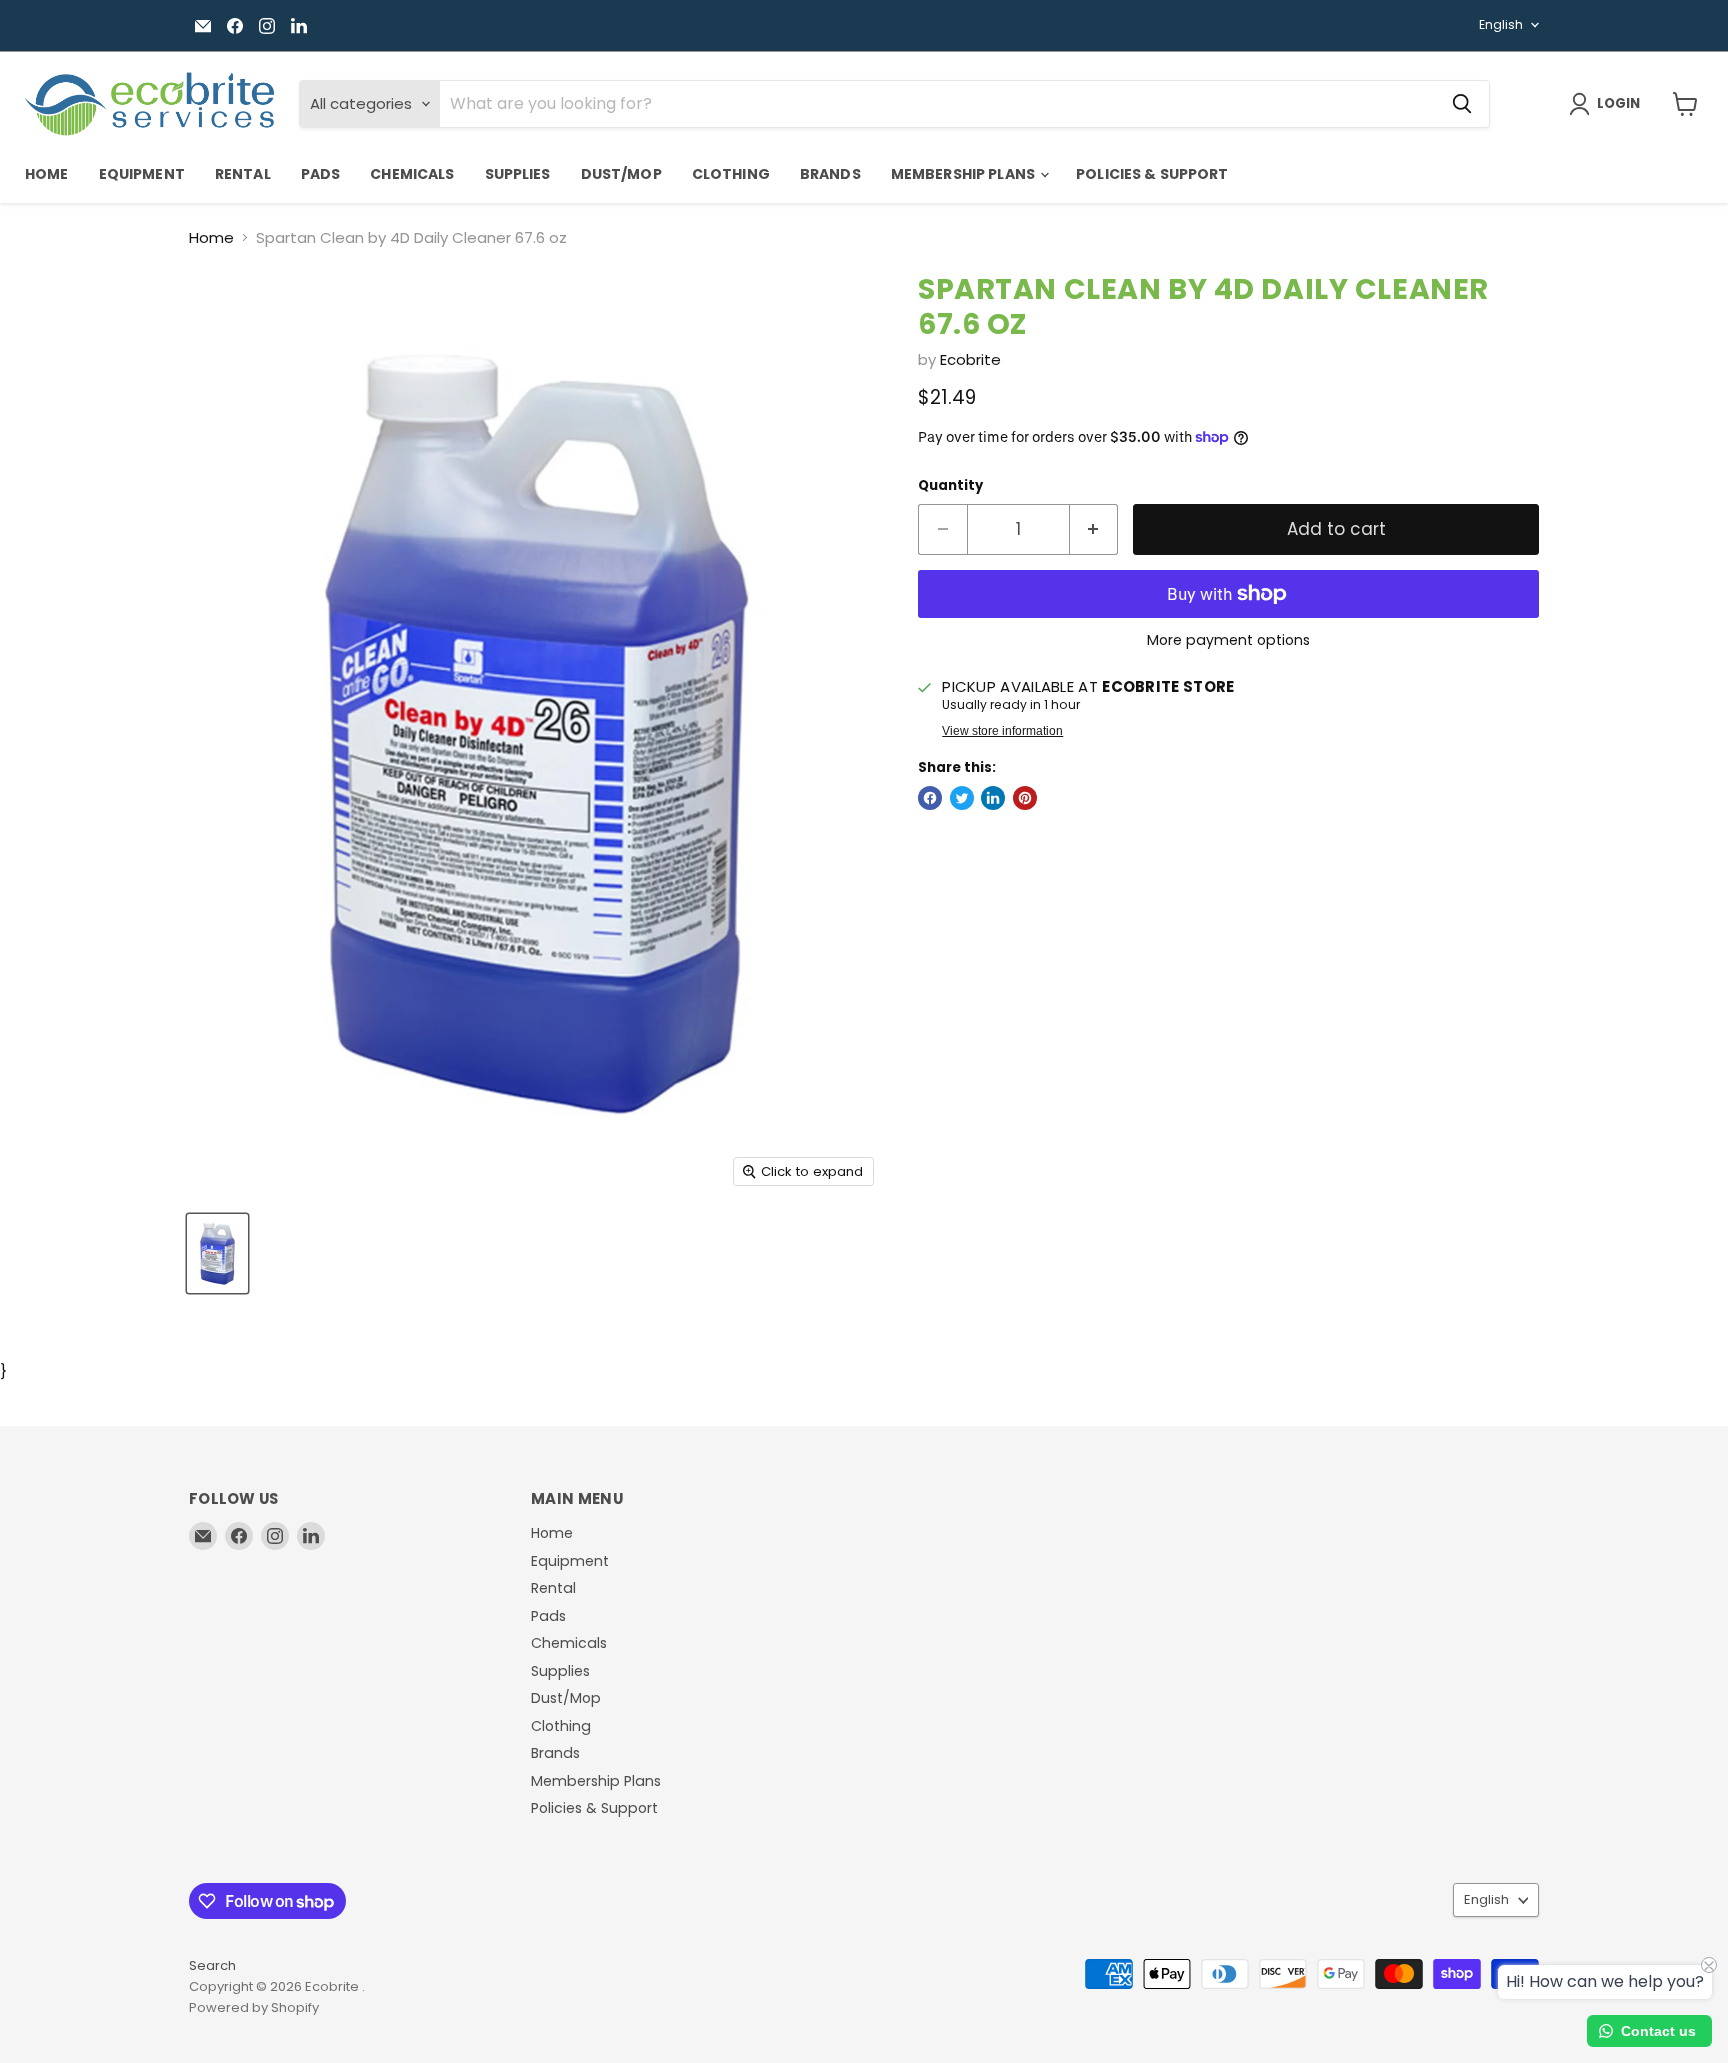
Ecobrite (970, 359)
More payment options (1228, 640)
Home (47, 174)
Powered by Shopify (254, 2007)
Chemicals (412, 174)
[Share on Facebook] (930, 798)
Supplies (518, 174)
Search (212, 1965)
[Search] (1462, 104)
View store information (1002, 731)
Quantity (950, 485)
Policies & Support (1152, 174)
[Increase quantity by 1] (1094, 529)
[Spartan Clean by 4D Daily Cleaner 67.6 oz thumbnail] (217, 1253)
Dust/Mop (621, 174)
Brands (830, 174)
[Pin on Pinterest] (1025, 798)
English (1501, 24)
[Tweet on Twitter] (962, 798)
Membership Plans (964, 174)
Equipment (142, 174)
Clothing (731, 174)
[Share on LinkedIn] (993, 798)
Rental (243, 174)
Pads (321, 174)
